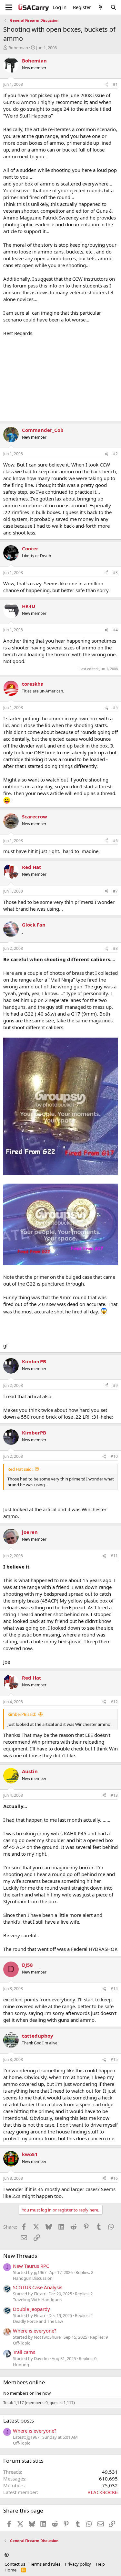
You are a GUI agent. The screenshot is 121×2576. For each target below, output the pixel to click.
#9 (115, 1385)
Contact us (15, 2564)
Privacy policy (78, 2564)
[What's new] (101, 7)
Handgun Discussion (33, 2278)
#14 (114, 1989)
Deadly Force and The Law (38, 2321)
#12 (114, 1702)
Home (10, 2570)
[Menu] (9, 7)
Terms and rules (45, 2564)
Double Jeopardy (31, 2309)
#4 (115, 630)
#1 (115, 84)
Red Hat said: (20, 1469)
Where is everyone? (35, 2331)
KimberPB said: (22, 1714)
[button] (7, 2555)
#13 (114, 1795)
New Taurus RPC (31, 2266)
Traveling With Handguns (37, 2300)
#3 (115, 573)
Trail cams (24, 2352)
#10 (114, 1456)
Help (100, 2564)
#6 (115, 841)
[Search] (113, 7)
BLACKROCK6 (103, 2492)
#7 (115, 891)
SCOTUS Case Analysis (38, 2287)
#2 (115, 454)
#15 (114, 2059)
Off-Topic (21, 2343)
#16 (114, 2178)
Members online (24, 2382)
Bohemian (18, 48)
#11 (114, 1556)
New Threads (20, 2256)
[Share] (106, 85)
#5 (115, 708)
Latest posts (19, 2420)
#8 (115, 948)
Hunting (21, 2365)
